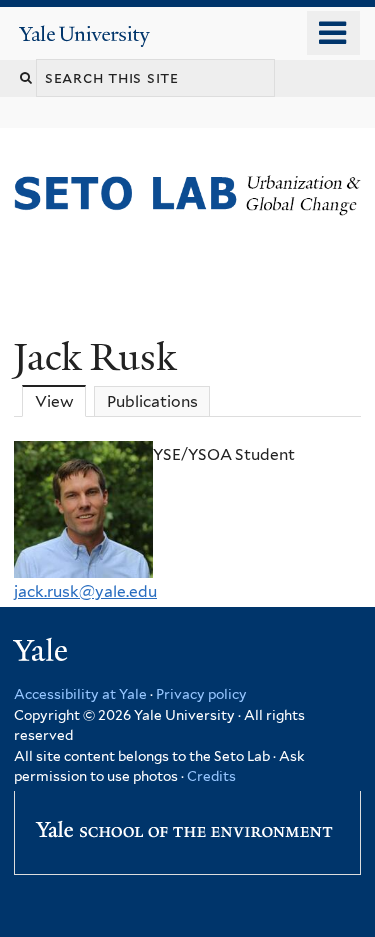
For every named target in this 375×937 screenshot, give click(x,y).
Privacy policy (201, 694)
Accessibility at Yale (80, 694)
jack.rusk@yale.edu (85, 591)
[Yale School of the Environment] (184, 823)
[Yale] (43, 653)
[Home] (18, 263)
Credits (211, 776)
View (60, 401)
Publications (152, 401)
